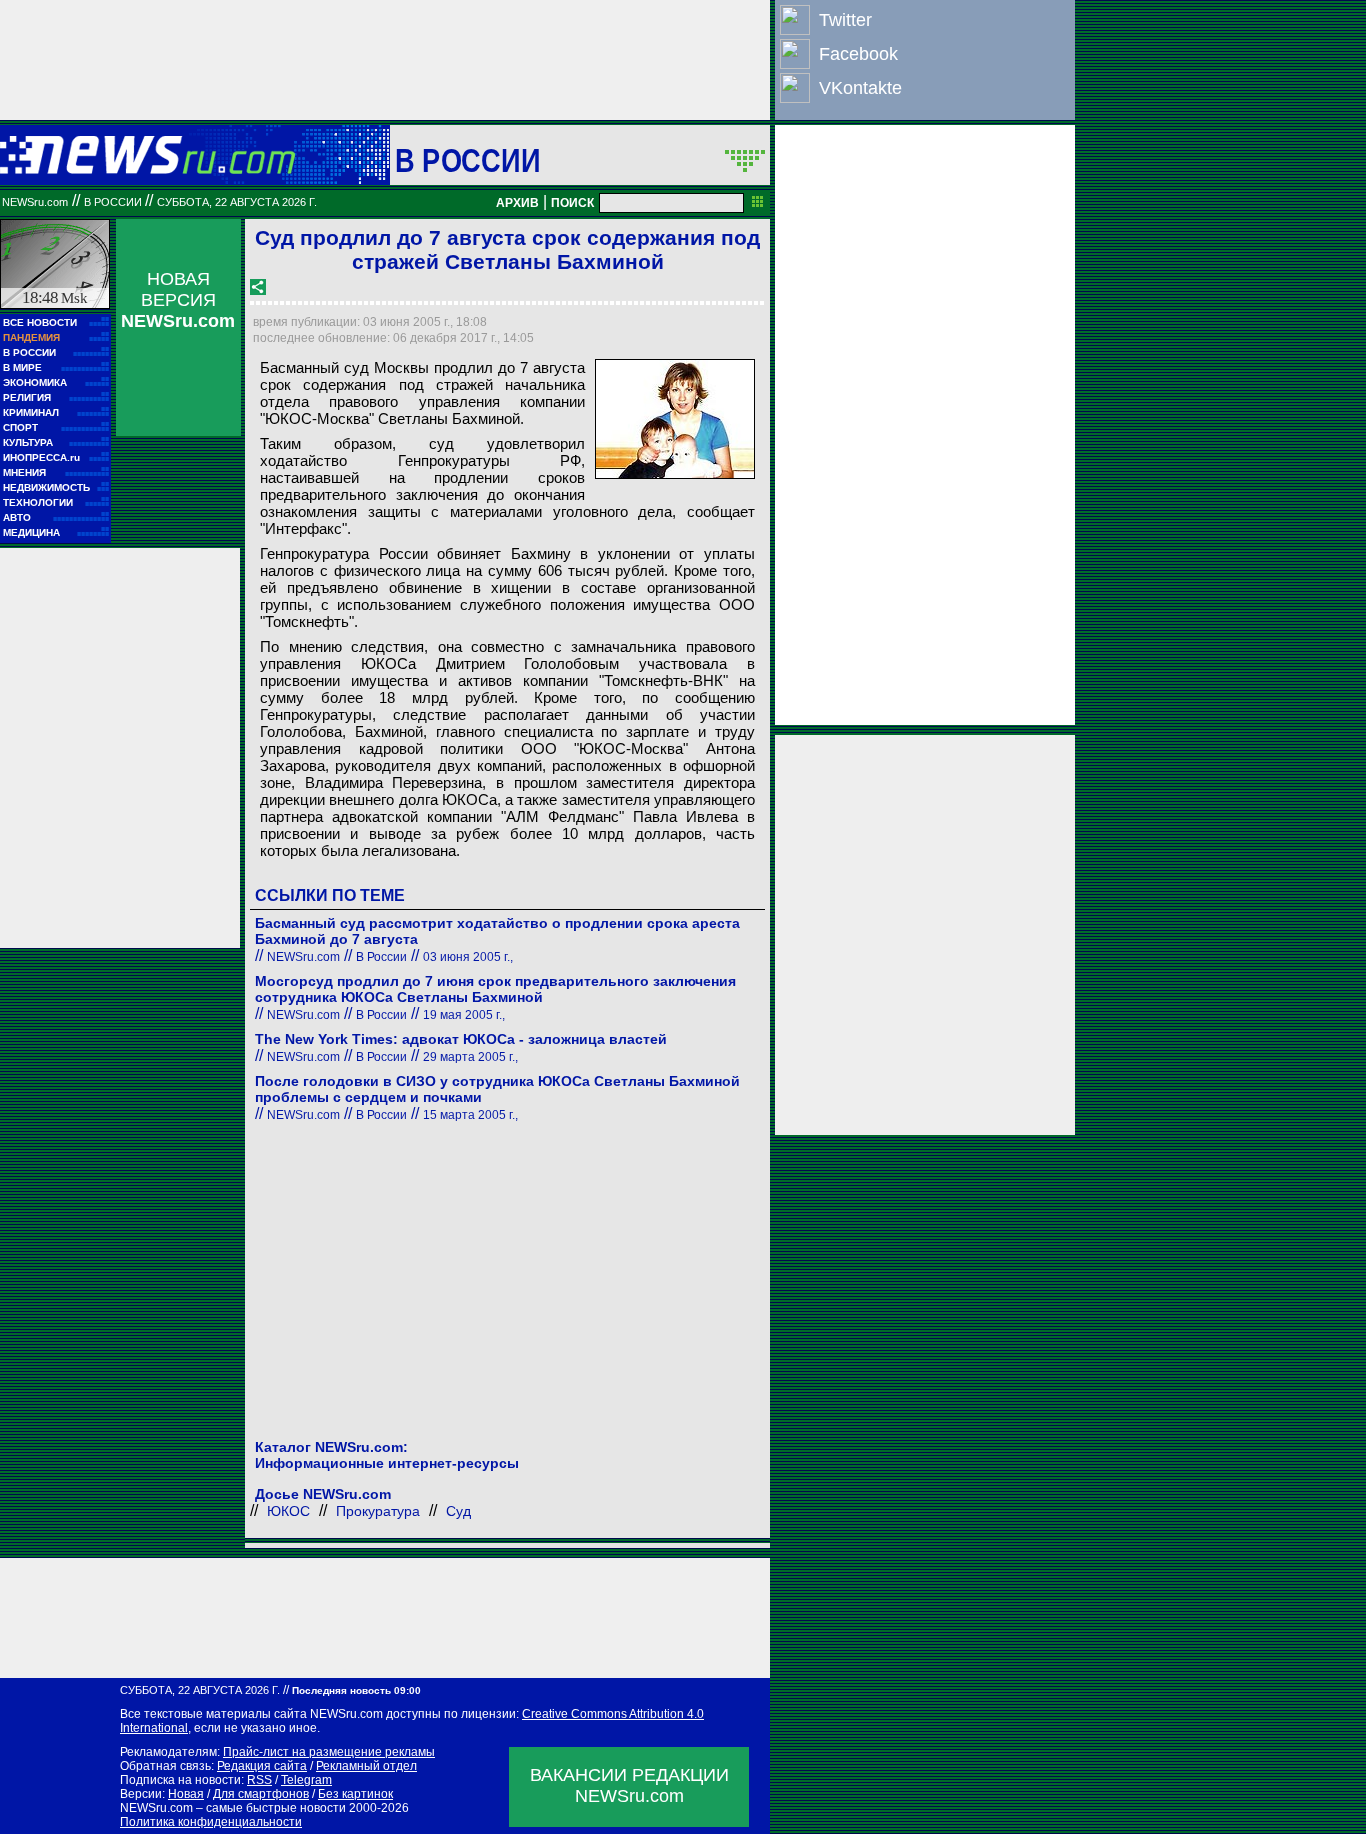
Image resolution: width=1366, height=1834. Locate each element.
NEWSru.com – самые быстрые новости (233, 1808)
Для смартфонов (261, 1794)
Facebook (858, 54)
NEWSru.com (35, 202)
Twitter (845, 20)
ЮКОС (288, 1511)
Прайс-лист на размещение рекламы (329, 1752)
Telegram (306, 1780)
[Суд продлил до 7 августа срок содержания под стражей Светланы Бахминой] (675, 419)
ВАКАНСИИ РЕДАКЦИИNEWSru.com (629, 1785)
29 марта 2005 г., (470, 1057)
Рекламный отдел (366, 1766)
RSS (259, 1780)
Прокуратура (378, 1511)
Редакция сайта (262, 1766)
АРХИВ (517, 203)
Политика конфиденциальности (211, 1822)
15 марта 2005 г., (470, 1115)
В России (467, 160)
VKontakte (860, 88)
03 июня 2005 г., (468, 957)
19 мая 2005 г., (464, 1015)
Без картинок (355, 1794)
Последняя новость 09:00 (356, 1690)
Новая (186, 1794)
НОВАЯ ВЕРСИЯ (178, 300)
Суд (458, 1511)
